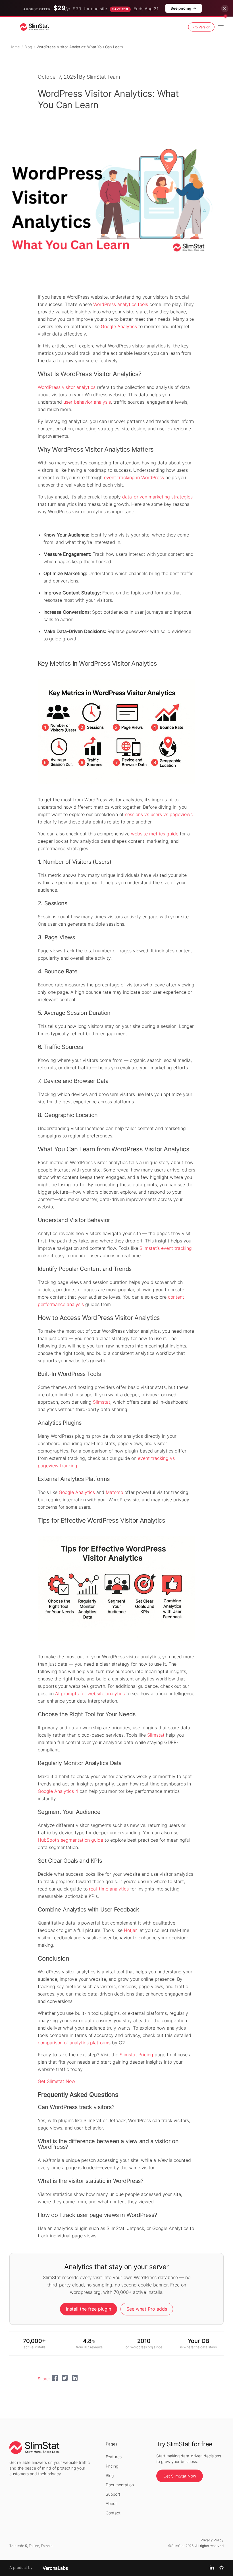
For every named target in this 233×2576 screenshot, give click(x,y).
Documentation (120, 2485)
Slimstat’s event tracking (166, 1248)
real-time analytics (109, 1889)
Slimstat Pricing (136, 2055)
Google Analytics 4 (58, 1791)
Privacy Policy (212, 2540)
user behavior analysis (87, 402)
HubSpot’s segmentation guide (70, 1840)
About (111, 2503)
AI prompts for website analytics (90, 1693)
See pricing (181, 8)
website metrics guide (155, 834)
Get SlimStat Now (180, 2476)
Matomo (114, 1492)
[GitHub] (221, 2568)
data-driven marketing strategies (157, 497)
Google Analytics (119, 326)
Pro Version (201, 27)
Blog (28, 47)
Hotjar (130, 1930)
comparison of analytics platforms (74, 2043)
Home (15, 47)
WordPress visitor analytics (67, 387)
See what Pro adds (147, 2309)
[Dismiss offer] (225, 9)
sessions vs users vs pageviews (159, 814)
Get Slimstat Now (57, 2081)
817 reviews (93, 2347)
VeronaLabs (55, 2568)
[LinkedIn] (212, 2568)
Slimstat (102, 1402)
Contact (113, 2513)
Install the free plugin (89, 2309)
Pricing (112, 2466)
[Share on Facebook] (55, 2379)
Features (114, 2457)
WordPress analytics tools (121, 304)
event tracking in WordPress (134, 477)
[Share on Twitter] (65, 2379)
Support (113, 2494)
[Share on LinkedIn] (75, 2379)
